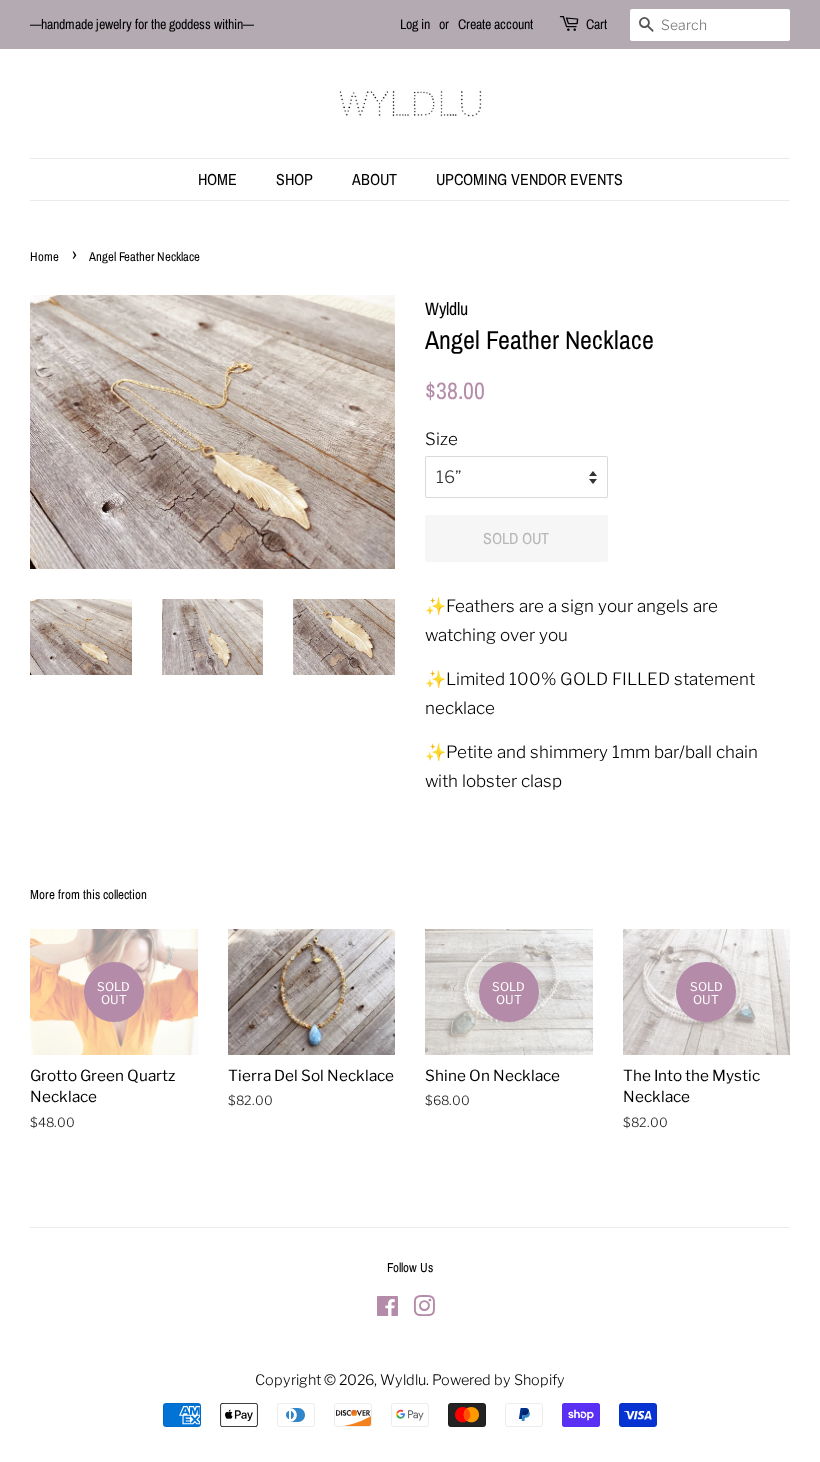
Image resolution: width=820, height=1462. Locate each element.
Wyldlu (403, 1380)
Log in (415, 24)
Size (441, 439)
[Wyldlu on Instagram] (424, 1310)
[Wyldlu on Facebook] (387, 1310)
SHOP (294, 179)
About (374, 179)
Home (217, 179)
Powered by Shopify (498, 1380)
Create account (495, 24)
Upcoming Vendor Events (529, 179)
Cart (596, 24)
